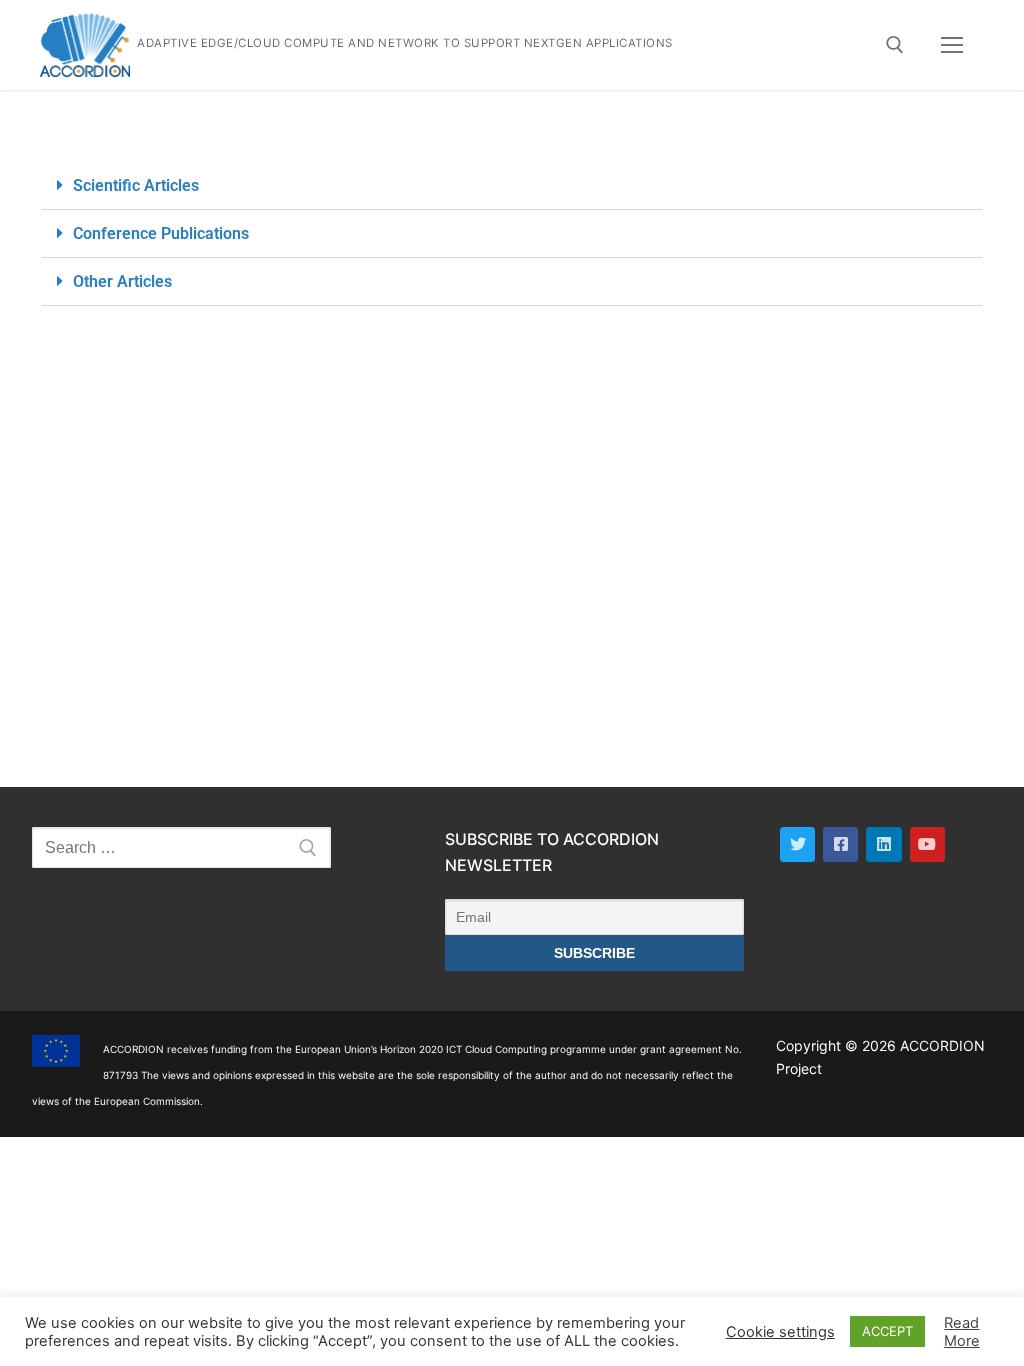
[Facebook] (840, 844)
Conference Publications (161, 233)
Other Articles (122, 281)
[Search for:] (181, 848)
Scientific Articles (136, 185)
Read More (962, 1332)
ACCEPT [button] (887, 1331)
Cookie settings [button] (780, 1332)
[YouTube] (927, 844)
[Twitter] (797, 844)
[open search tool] (895, 45)
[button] (512, 186)
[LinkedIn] (883, 844)
